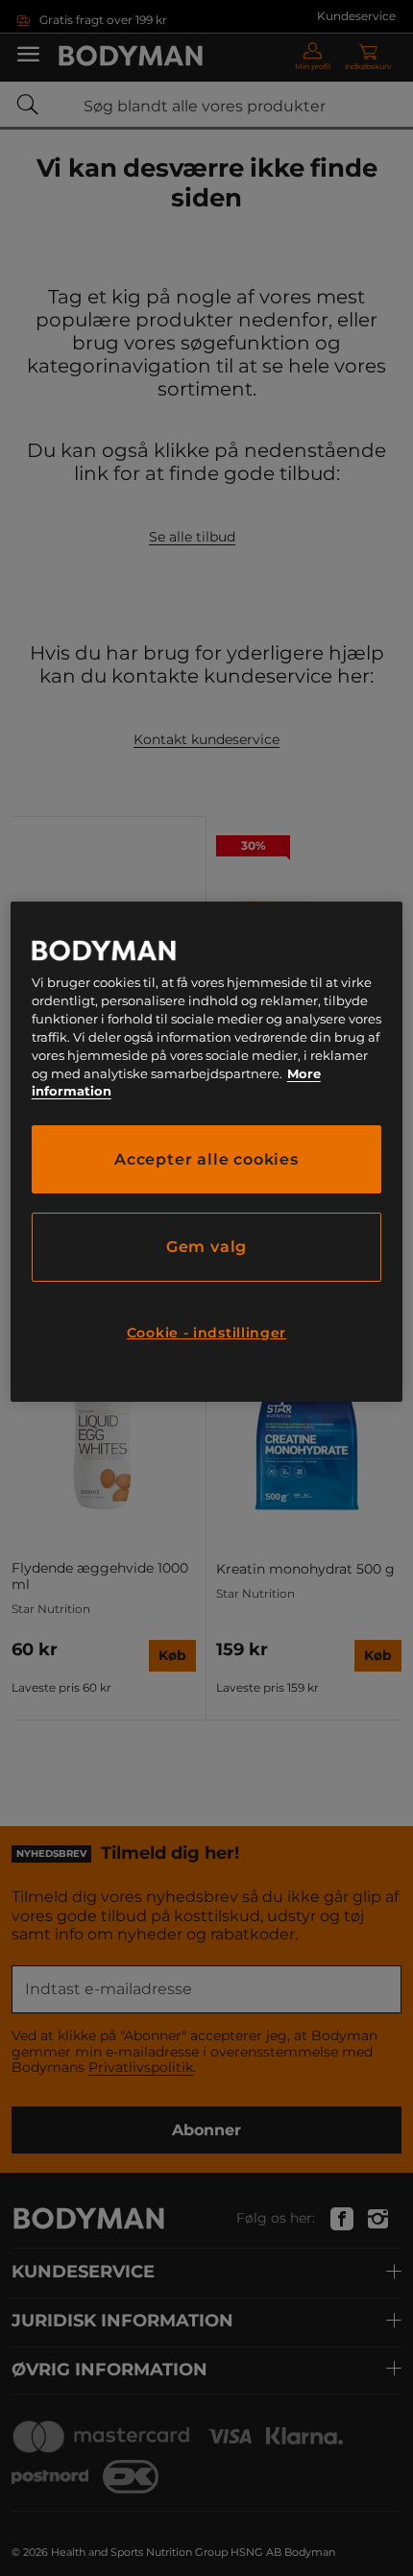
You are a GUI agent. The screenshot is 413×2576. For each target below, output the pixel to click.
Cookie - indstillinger (206, 1333)
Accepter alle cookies (206, 1159)
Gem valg (206, 1247)
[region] (207, 1152)
